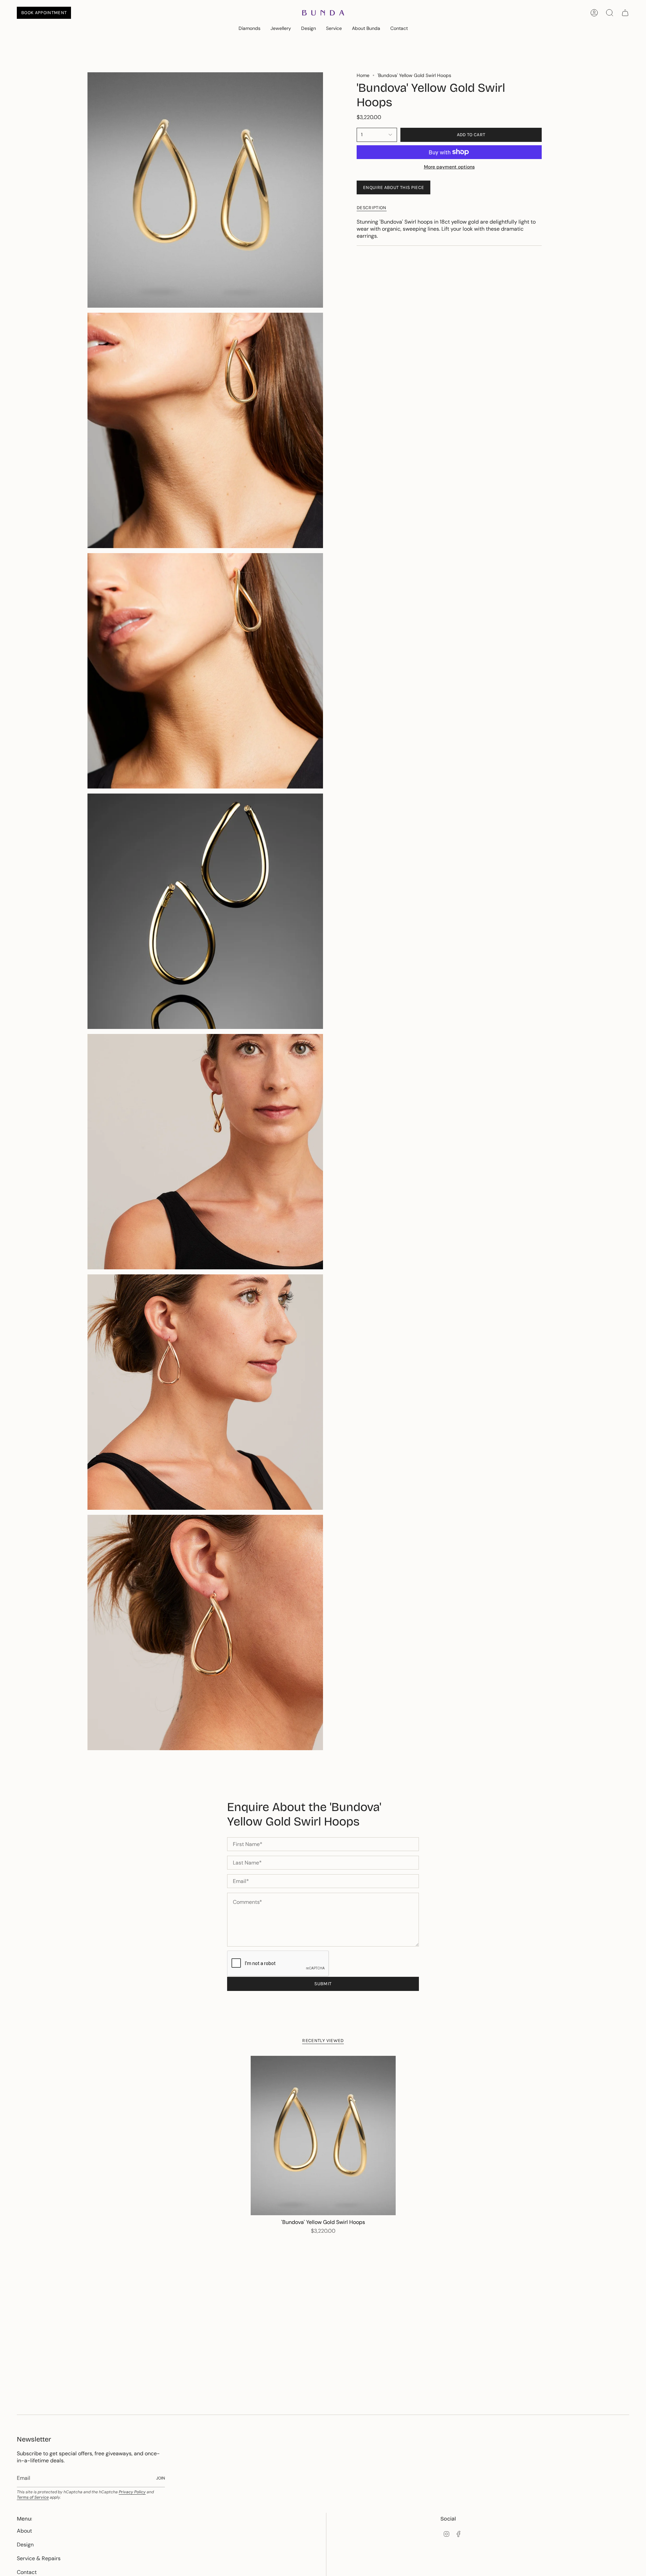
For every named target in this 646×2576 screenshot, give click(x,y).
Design (25, 2545)
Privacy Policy (132, 2492)
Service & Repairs (39, 2558)
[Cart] (625, 13)
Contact (27, 2572)
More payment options (449, 167)
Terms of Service (33, 2497)
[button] (249, 29)
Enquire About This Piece (393, 187)
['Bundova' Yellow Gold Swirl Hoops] (323, 2136)
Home (363, 75)
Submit (323, 1984)
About (24, 2531)
